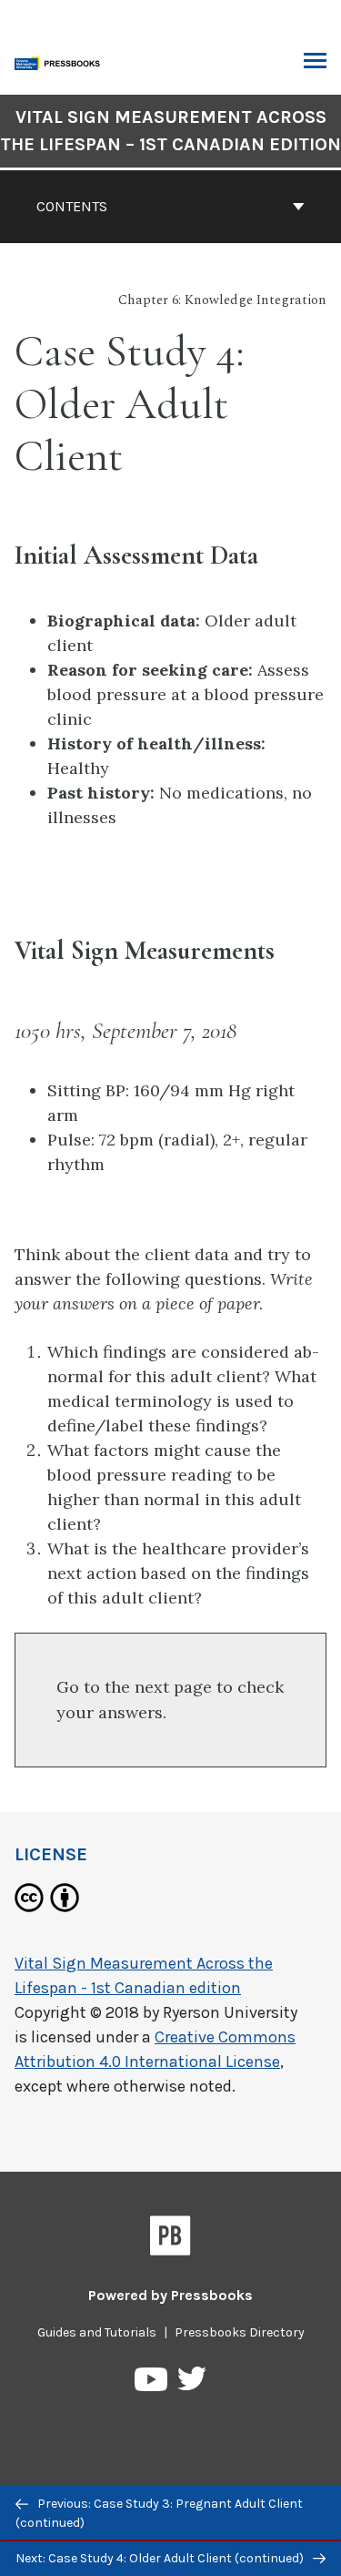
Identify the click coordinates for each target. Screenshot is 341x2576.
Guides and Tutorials (97, 2332)
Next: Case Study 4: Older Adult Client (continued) (161, 2558)
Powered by (170, 2295)
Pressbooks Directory (240, 2332)
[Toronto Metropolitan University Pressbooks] (61, 61)
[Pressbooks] (170, 2239)
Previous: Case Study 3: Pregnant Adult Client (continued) (159, 2513)
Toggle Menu (315, 62)
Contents (72, 206)
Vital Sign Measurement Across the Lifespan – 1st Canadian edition (170, 131)
